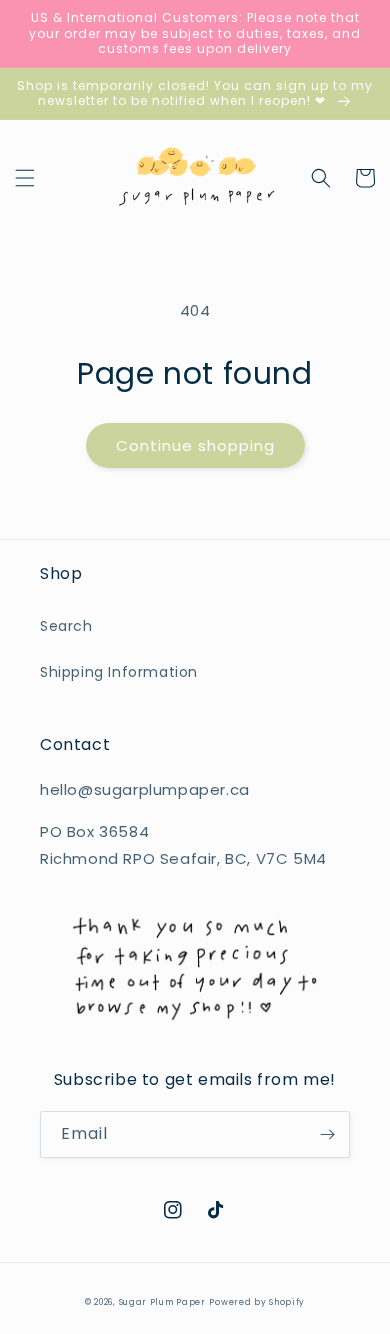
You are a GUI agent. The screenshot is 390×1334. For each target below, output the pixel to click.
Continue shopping (195, 445)
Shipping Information (119, 672)
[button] (25, 178)
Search (66, 626)
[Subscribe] (327, 1134)
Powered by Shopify (257, 1302)
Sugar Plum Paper (162, 1302)
